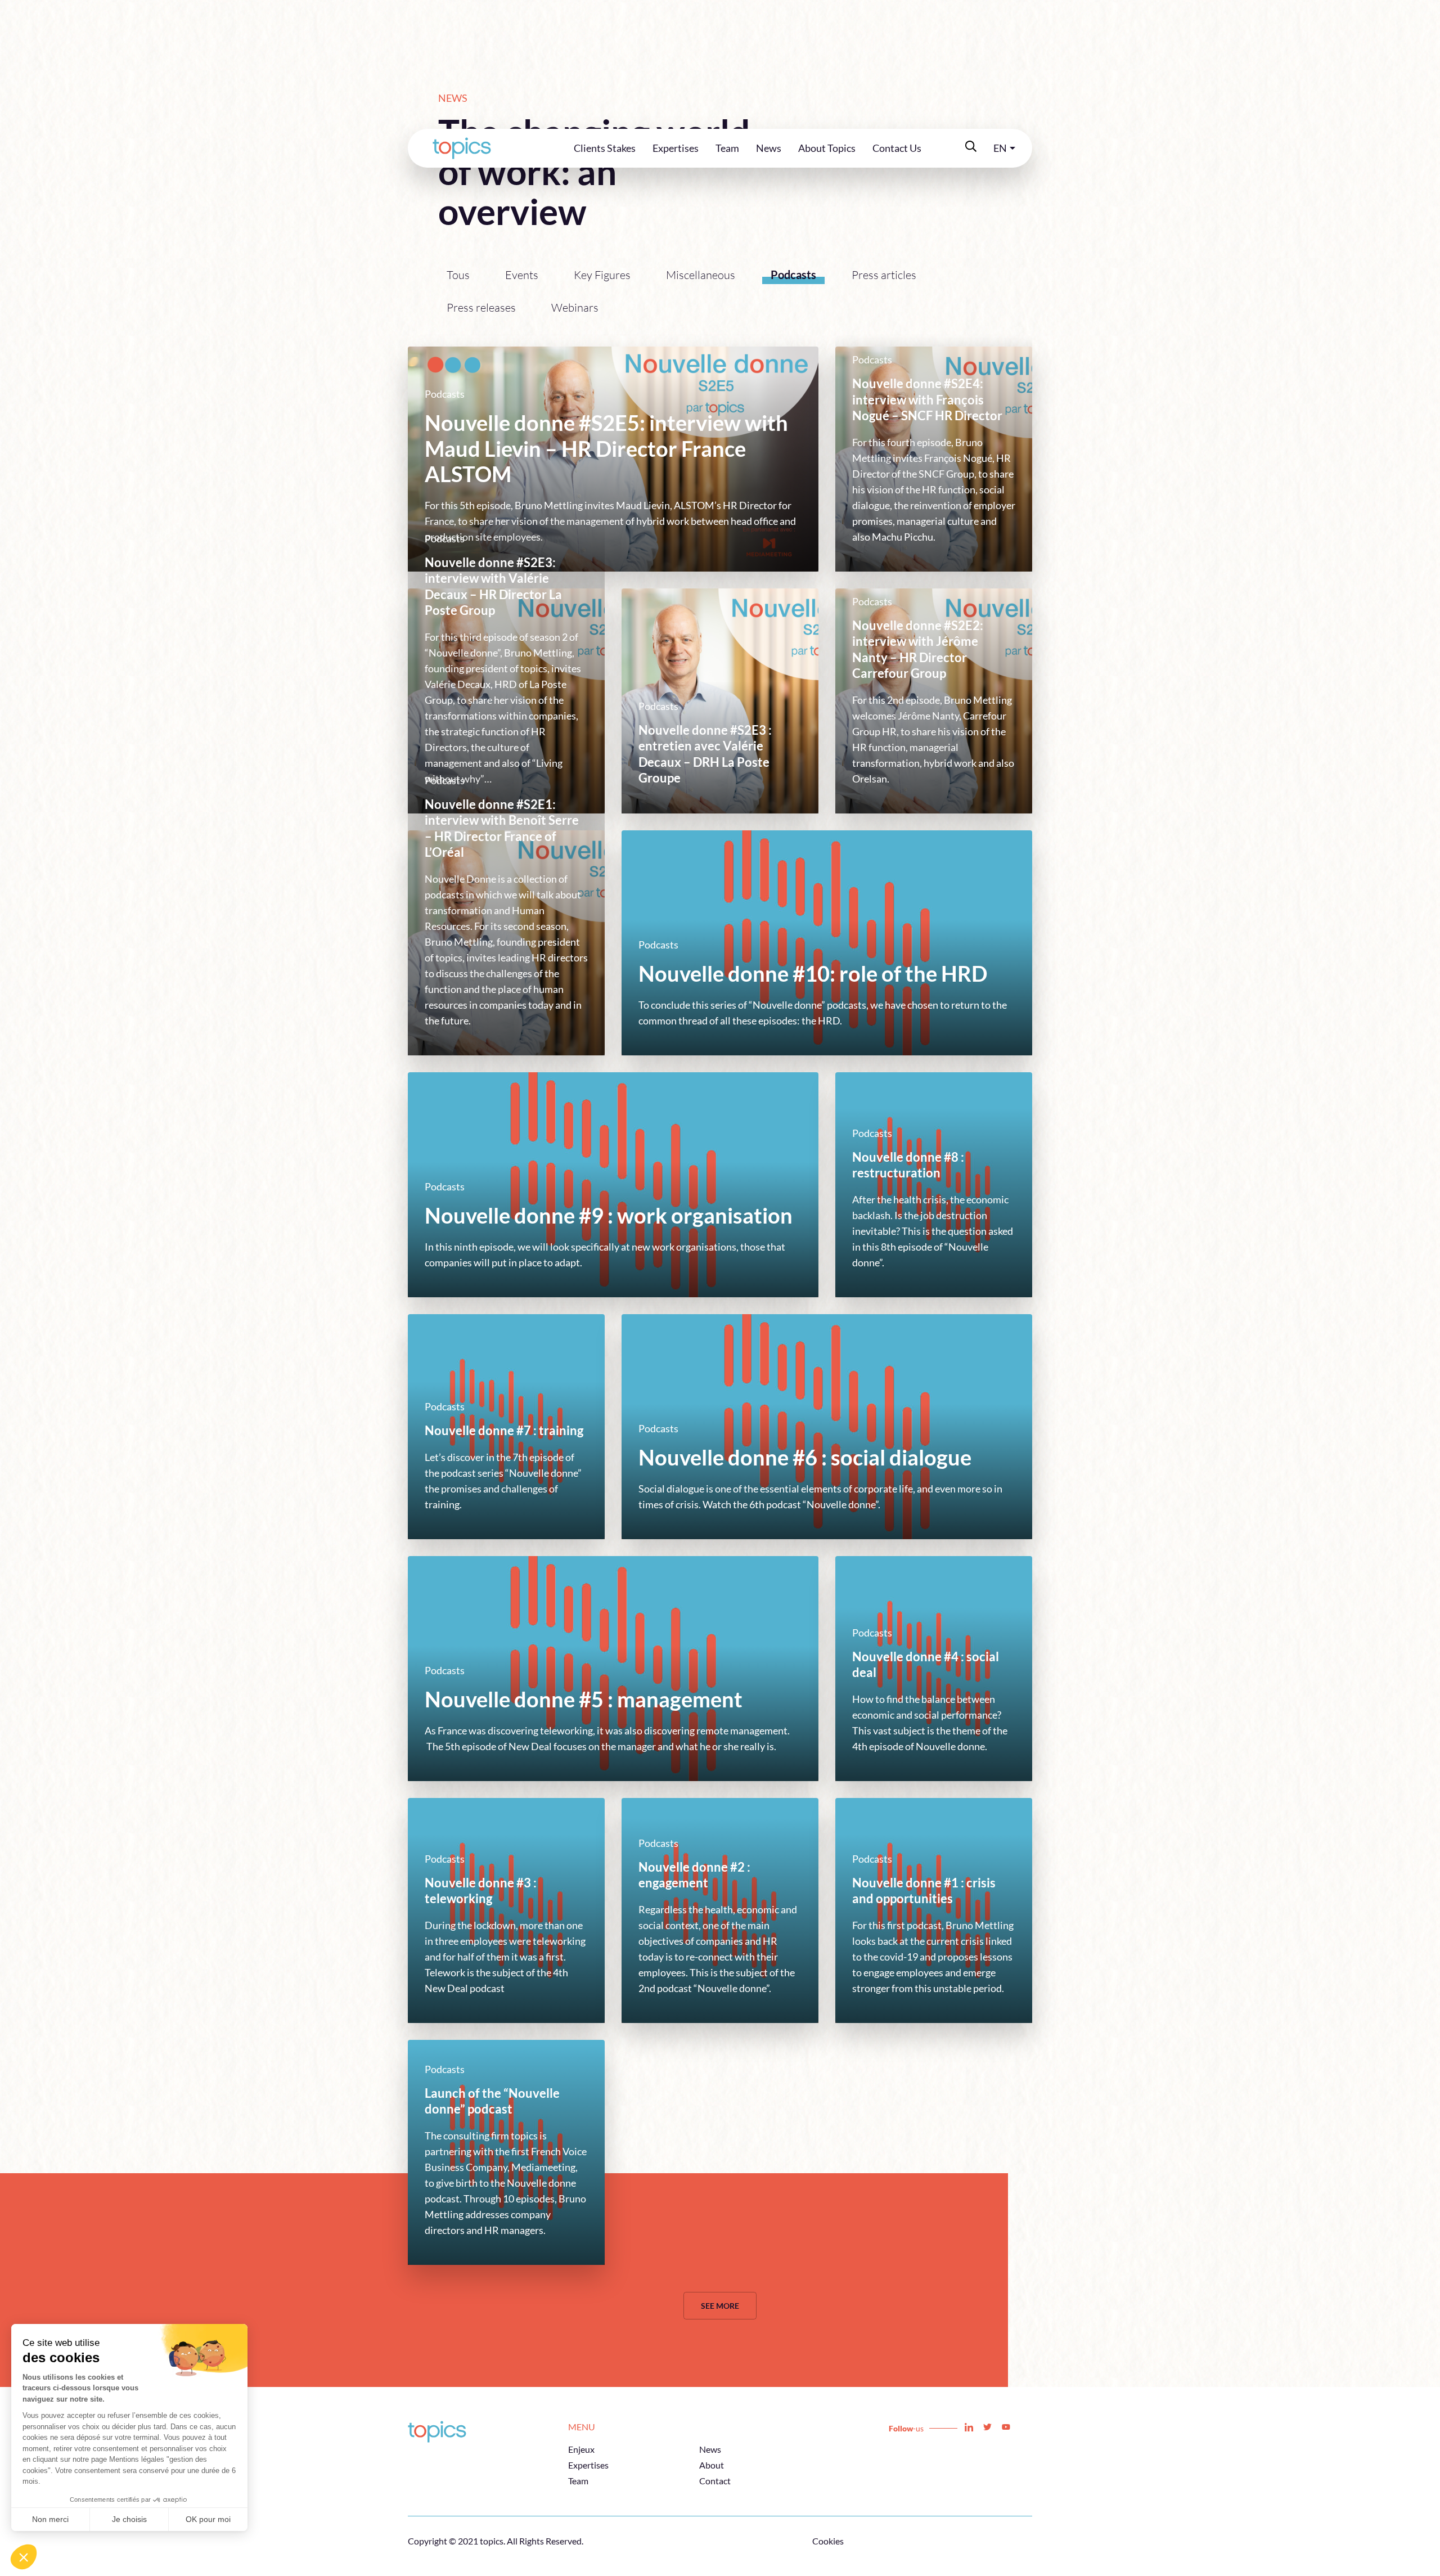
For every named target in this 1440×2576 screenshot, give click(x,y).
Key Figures (602, 275)
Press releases (481, 307)
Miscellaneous (701, 275)
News (769, 148)
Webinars (575, 307)
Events (522, 275)
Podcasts (793, 275)
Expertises (676, 148)
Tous (458, 275)
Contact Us (897, 148)
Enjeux (581, 2449)
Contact (715, 2481)
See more (720, 2306)
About (712, 2465)
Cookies (828, 2541)
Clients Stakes (605, 148)
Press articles (884, 275)
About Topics (827, 148)
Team (727, 148)
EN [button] (1000, 148)
